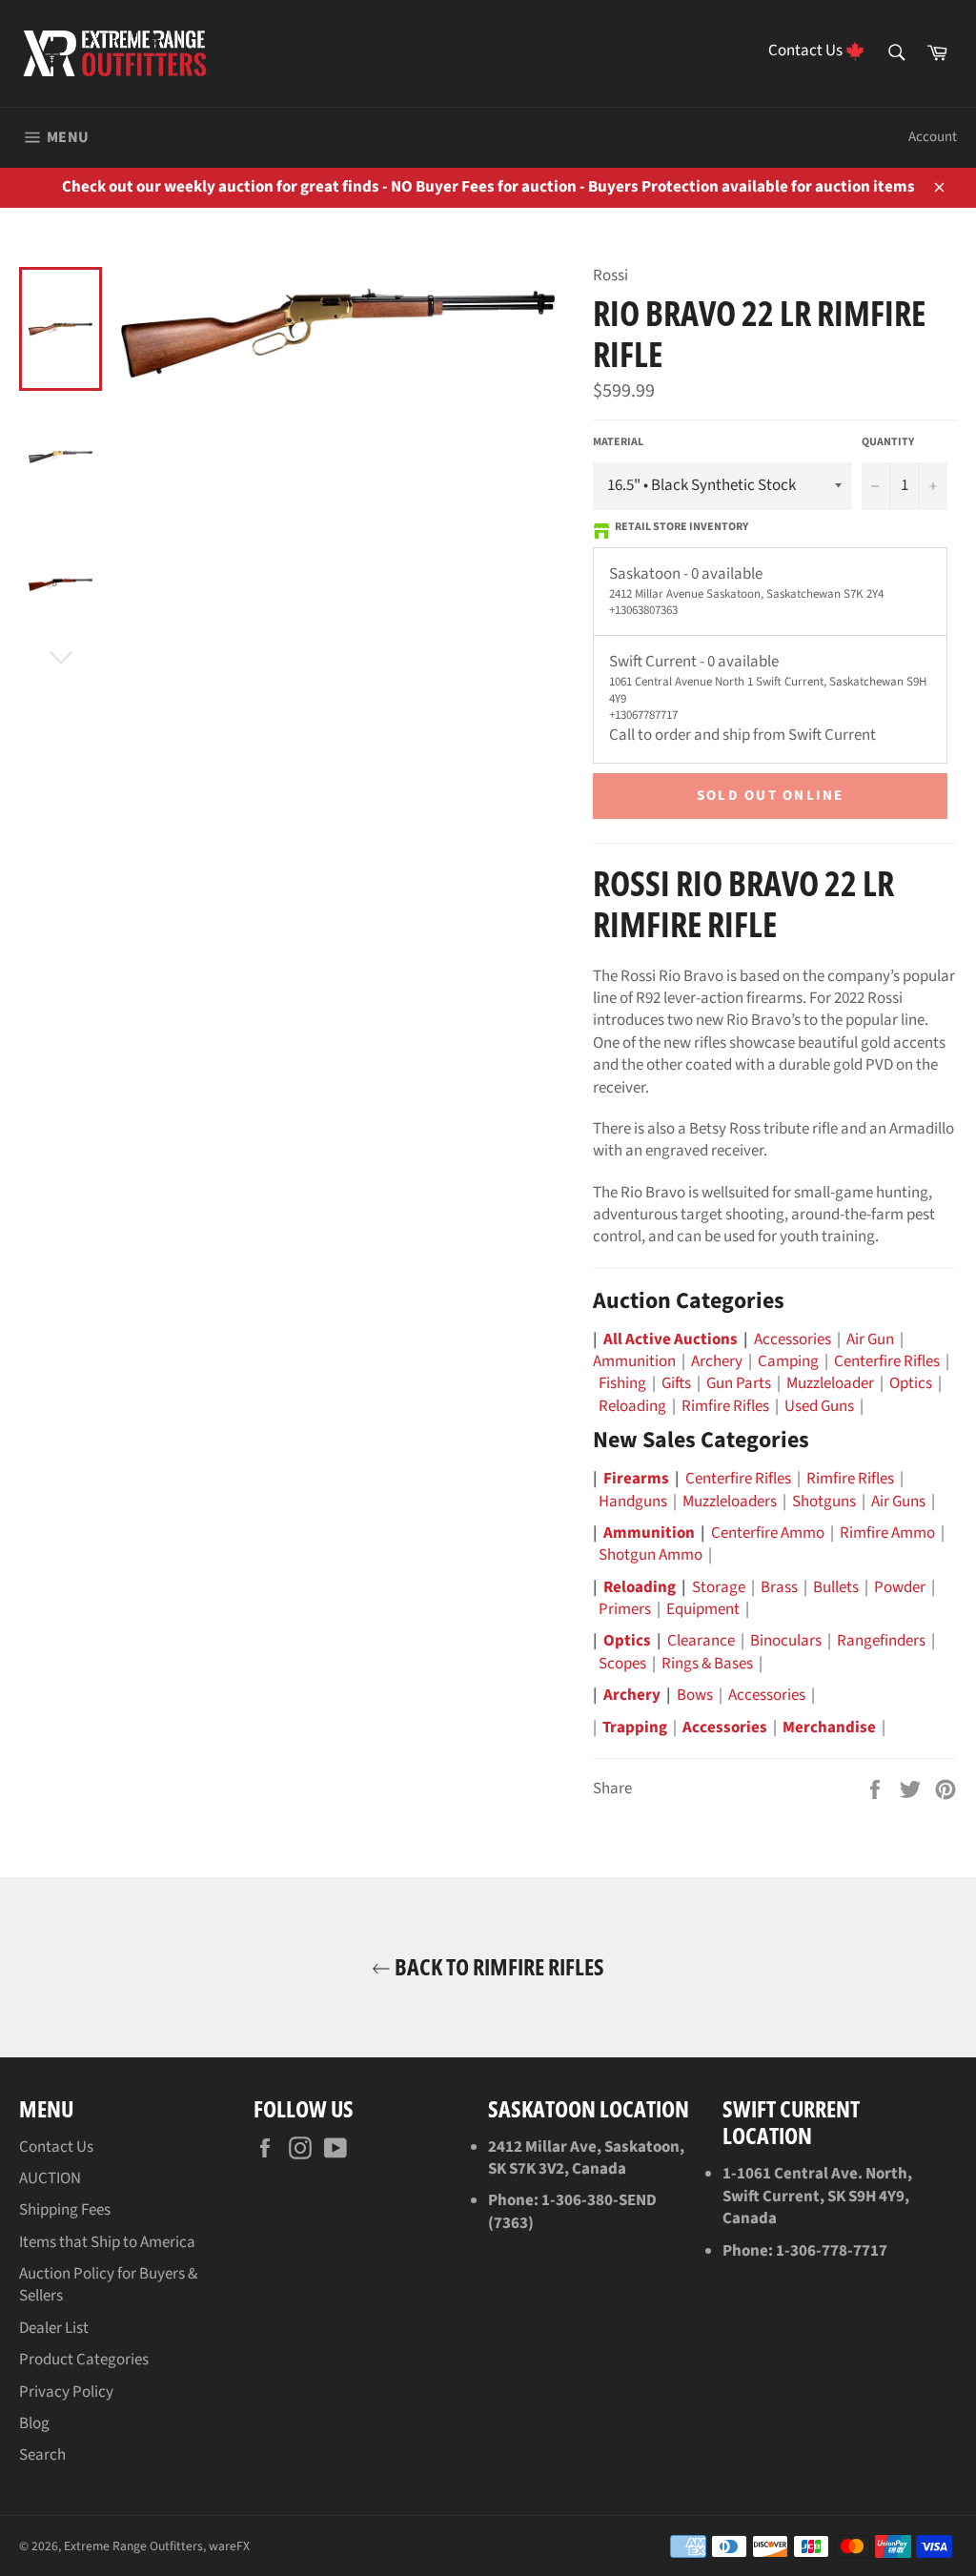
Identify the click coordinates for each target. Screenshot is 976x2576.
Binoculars (786, 1641)
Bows (695, 1695)
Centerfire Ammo (768, 1533)
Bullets (836, 1587)
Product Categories (84, 2360)
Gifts (676, 1383)
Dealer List (54, 2328)
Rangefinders (881, 1641)
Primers (625, 1609)
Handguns (633, 1502)
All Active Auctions (671, 1339)
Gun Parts (739, 1383)
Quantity (888, 442)
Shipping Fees (65, 2210)
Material (618, 442)
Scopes (622, 1664)
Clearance (701, 1641)
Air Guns (898, 1502)
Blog (34, 2423)
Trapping (635, 1728)
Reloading (632, 1406)
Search (42, 2455)
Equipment (703, 1609)
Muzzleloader (830, 1383)
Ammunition (634, 1361)
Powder (900, 1587)
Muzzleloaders (730, 1502)
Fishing (622, 1383)
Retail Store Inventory (681, 527)
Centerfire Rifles (887, 1361)
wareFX (229, 2546)
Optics (911, 1383)
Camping (788, 1361)
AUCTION (50, 2178)
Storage (719, 1587)
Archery (717, 1361)
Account (933, 137)
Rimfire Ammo (887, 1533)
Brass (779, 1587)
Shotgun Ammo (651, 1555)
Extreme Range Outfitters (133, 2546)
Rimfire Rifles (725, 1406)
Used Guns (819, 1406)
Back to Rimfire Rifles (498, 1967)
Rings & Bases (707, 1664)
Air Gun (870, 1339)
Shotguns (824, 1502)
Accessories (793, 1339)
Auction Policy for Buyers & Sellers (108, 2285)
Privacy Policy (66, 2392)
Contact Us (56, 2147)
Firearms (636, 1479)
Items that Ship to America (107, 2242)
